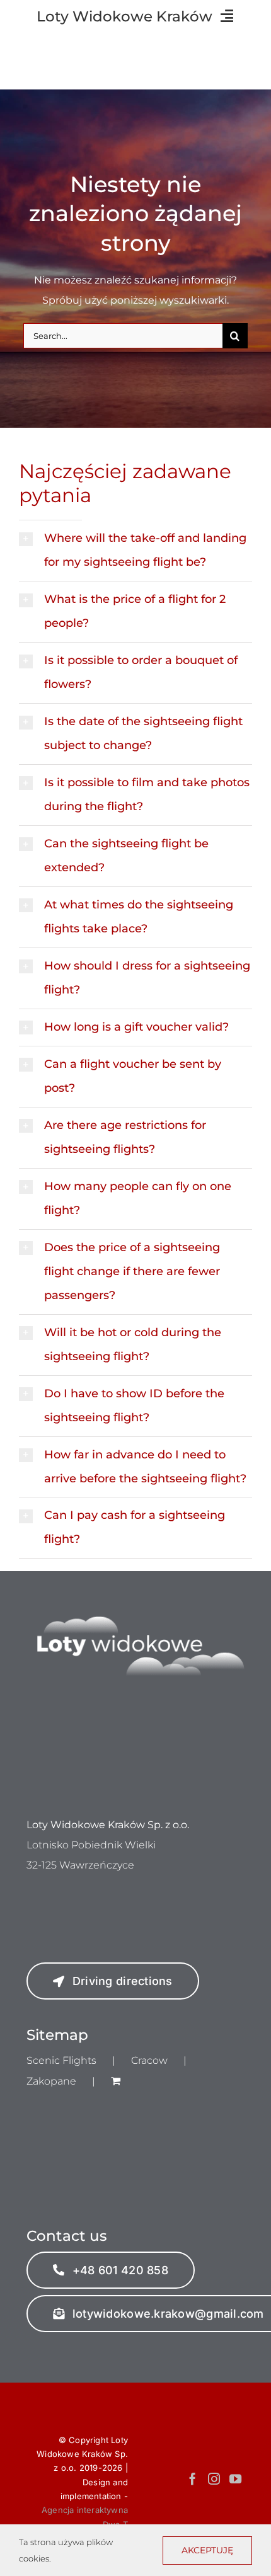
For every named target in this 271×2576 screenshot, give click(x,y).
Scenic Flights (61, 2060)
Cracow (149, 2060)
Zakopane (51, 2081)
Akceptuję (207, 2550)
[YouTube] (235, 2479)
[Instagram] (214, 2479)
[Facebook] (193, 2479)
